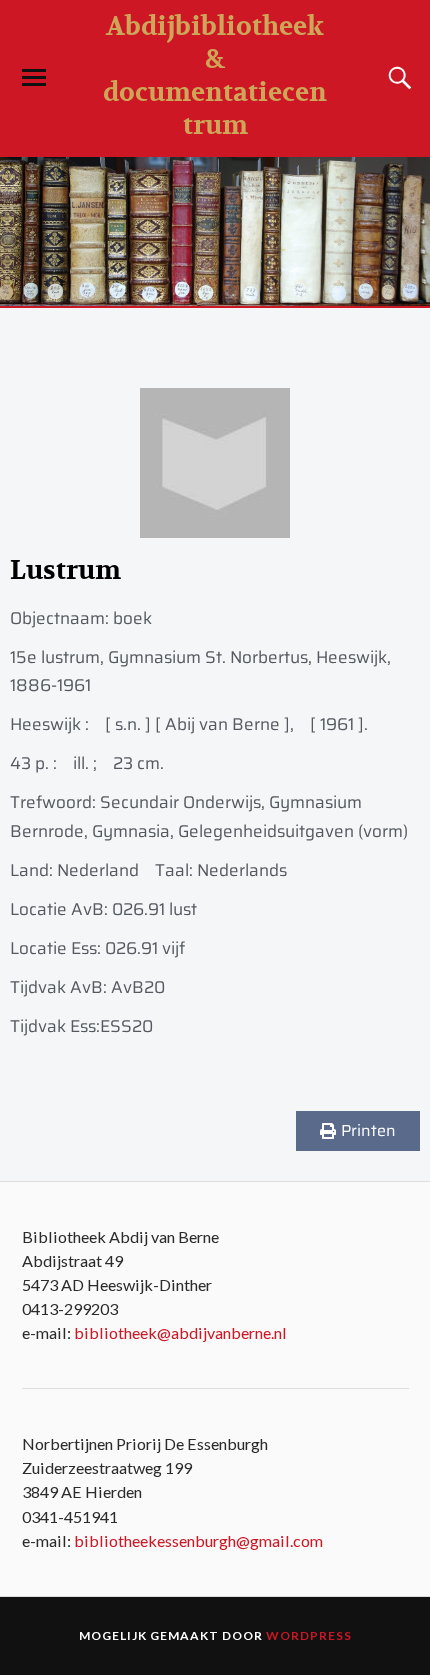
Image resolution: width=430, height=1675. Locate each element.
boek (132, 618)
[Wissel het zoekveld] (397, 78)
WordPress (309, 1635)
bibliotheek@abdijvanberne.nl (180, 1332)
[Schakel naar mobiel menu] (34, 78)
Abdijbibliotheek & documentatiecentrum (215, 76)
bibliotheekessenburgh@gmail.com (198, 1540)
